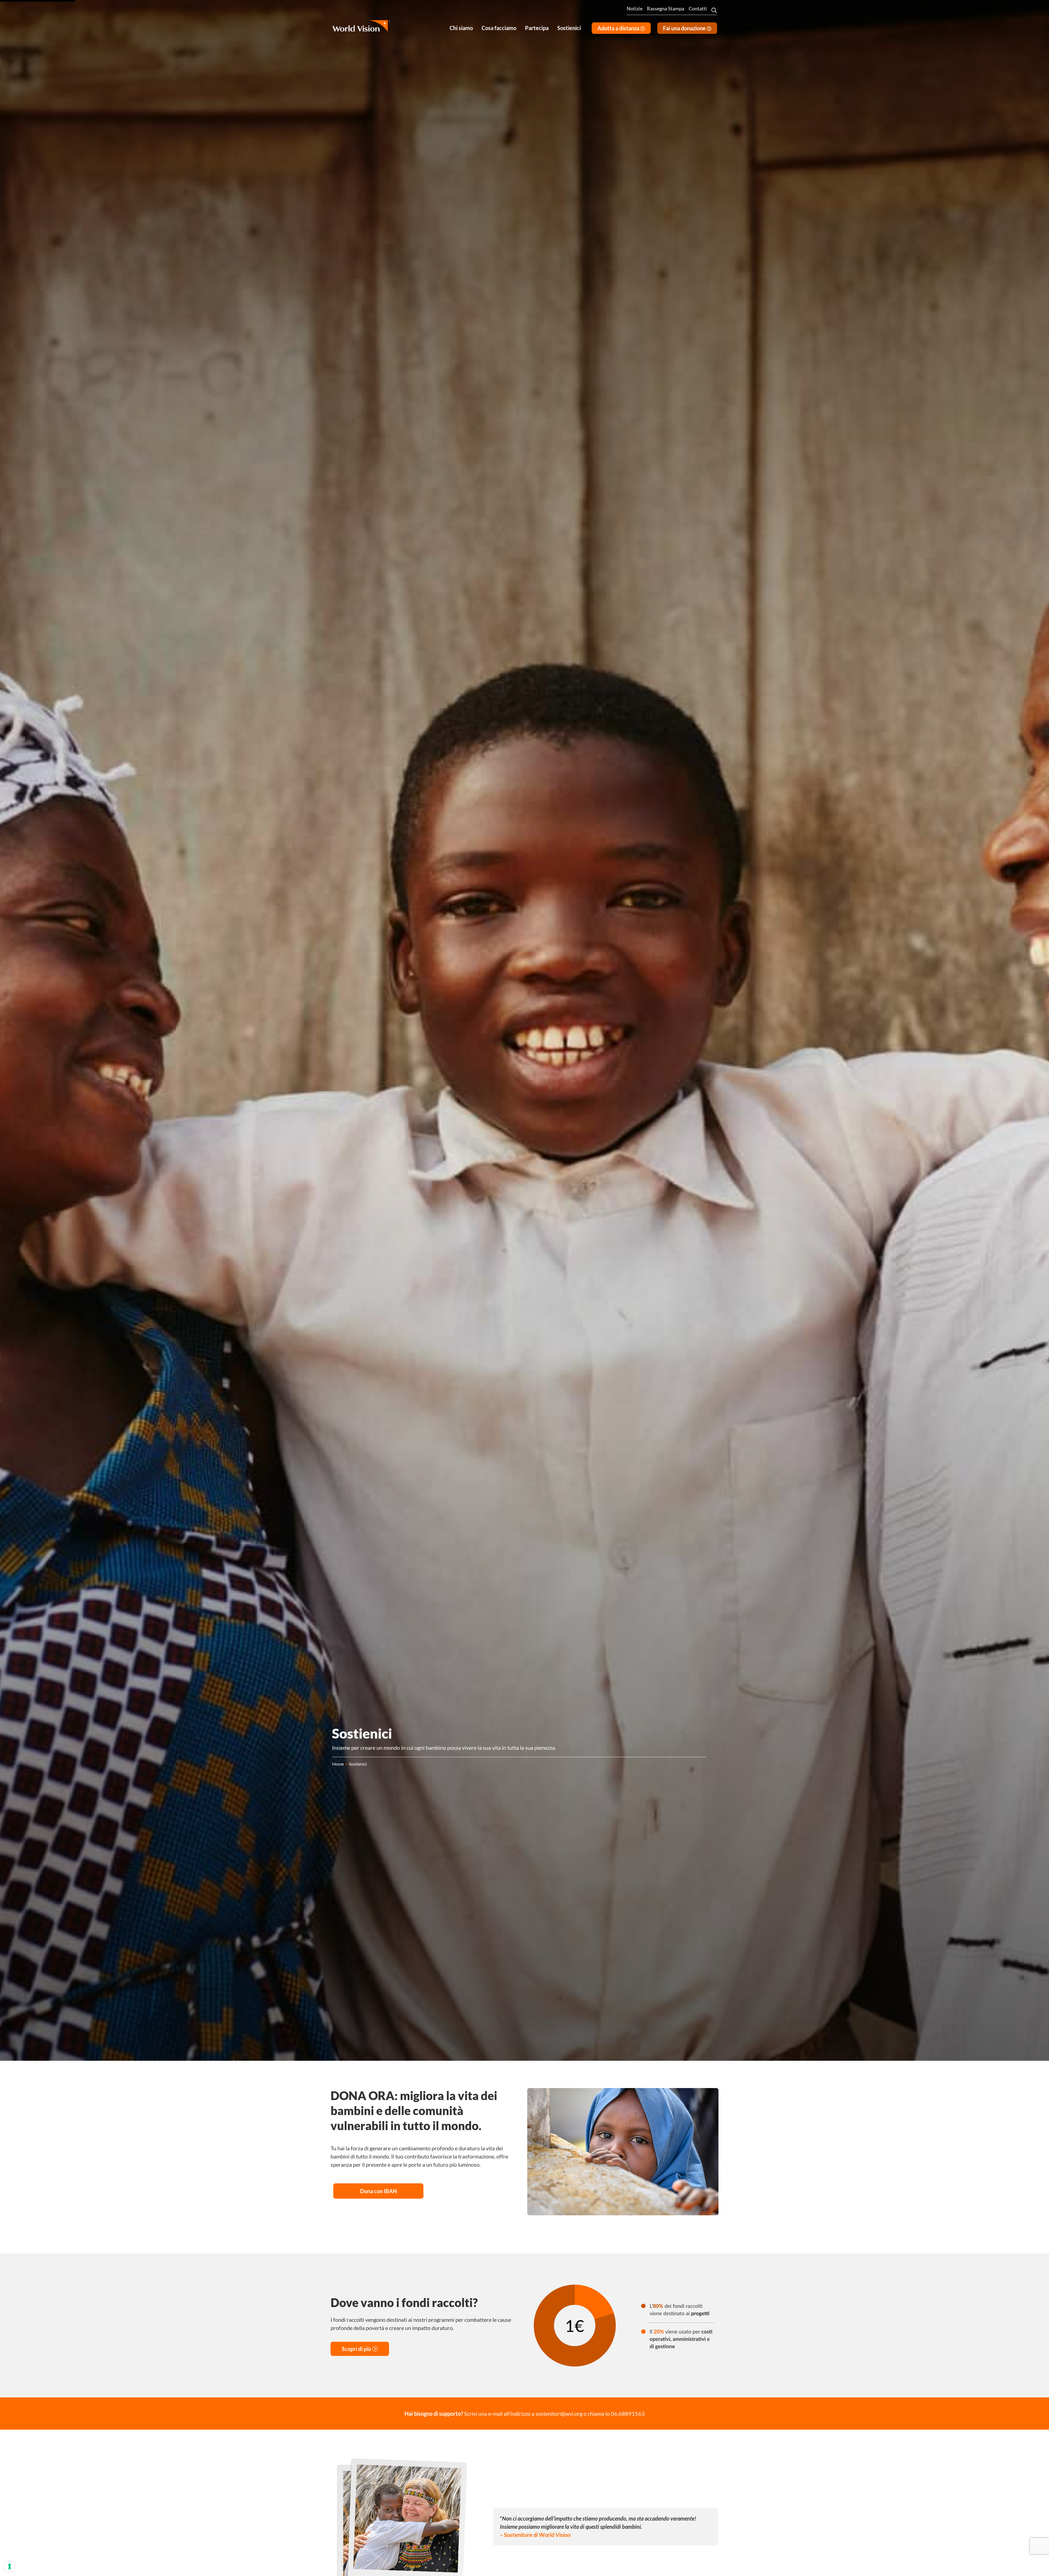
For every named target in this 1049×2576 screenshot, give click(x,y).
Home (338, 1764)
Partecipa (537, 28)
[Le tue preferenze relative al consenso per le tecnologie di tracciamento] (10, 2566)
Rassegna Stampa (666, 8)
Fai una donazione (685, 28)
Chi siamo (461, 28)
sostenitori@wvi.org (559, 2414)
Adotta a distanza (619, 28)
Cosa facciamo (499, 28)
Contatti (698, 8)
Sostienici (569, 28)
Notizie (635, 8)
